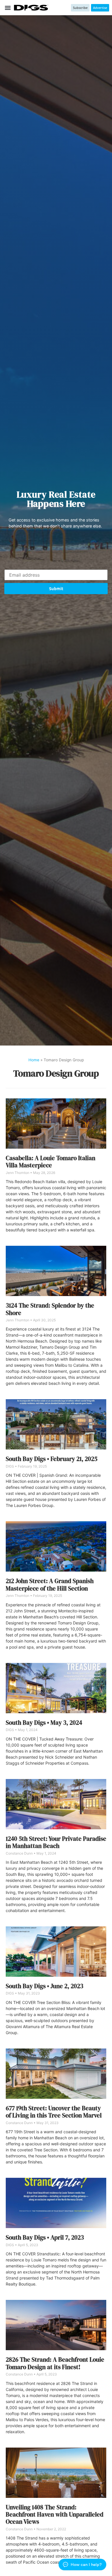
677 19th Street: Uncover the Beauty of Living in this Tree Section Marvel (54, 2112)
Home (34, 1060)
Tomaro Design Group (56, 1073)
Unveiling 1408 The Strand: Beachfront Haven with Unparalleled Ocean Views (55, 2515)
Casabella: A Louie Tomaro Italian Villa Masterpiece (51, 1162)
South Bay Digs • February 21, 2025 (52, 1459)
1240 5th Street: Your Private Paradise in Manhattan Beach (56, 1842)
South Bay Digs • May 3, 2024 (44, 1723)
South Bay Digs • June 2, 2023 (45, 1986)
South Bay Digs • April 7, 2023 (45, 2237)
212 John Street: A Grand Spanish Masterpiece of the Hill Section (50, 1585)
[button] (8, 8)
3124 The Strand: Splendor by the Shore (50, 1309)
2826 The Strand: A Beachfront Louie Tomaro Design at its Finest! (55, 2363)
